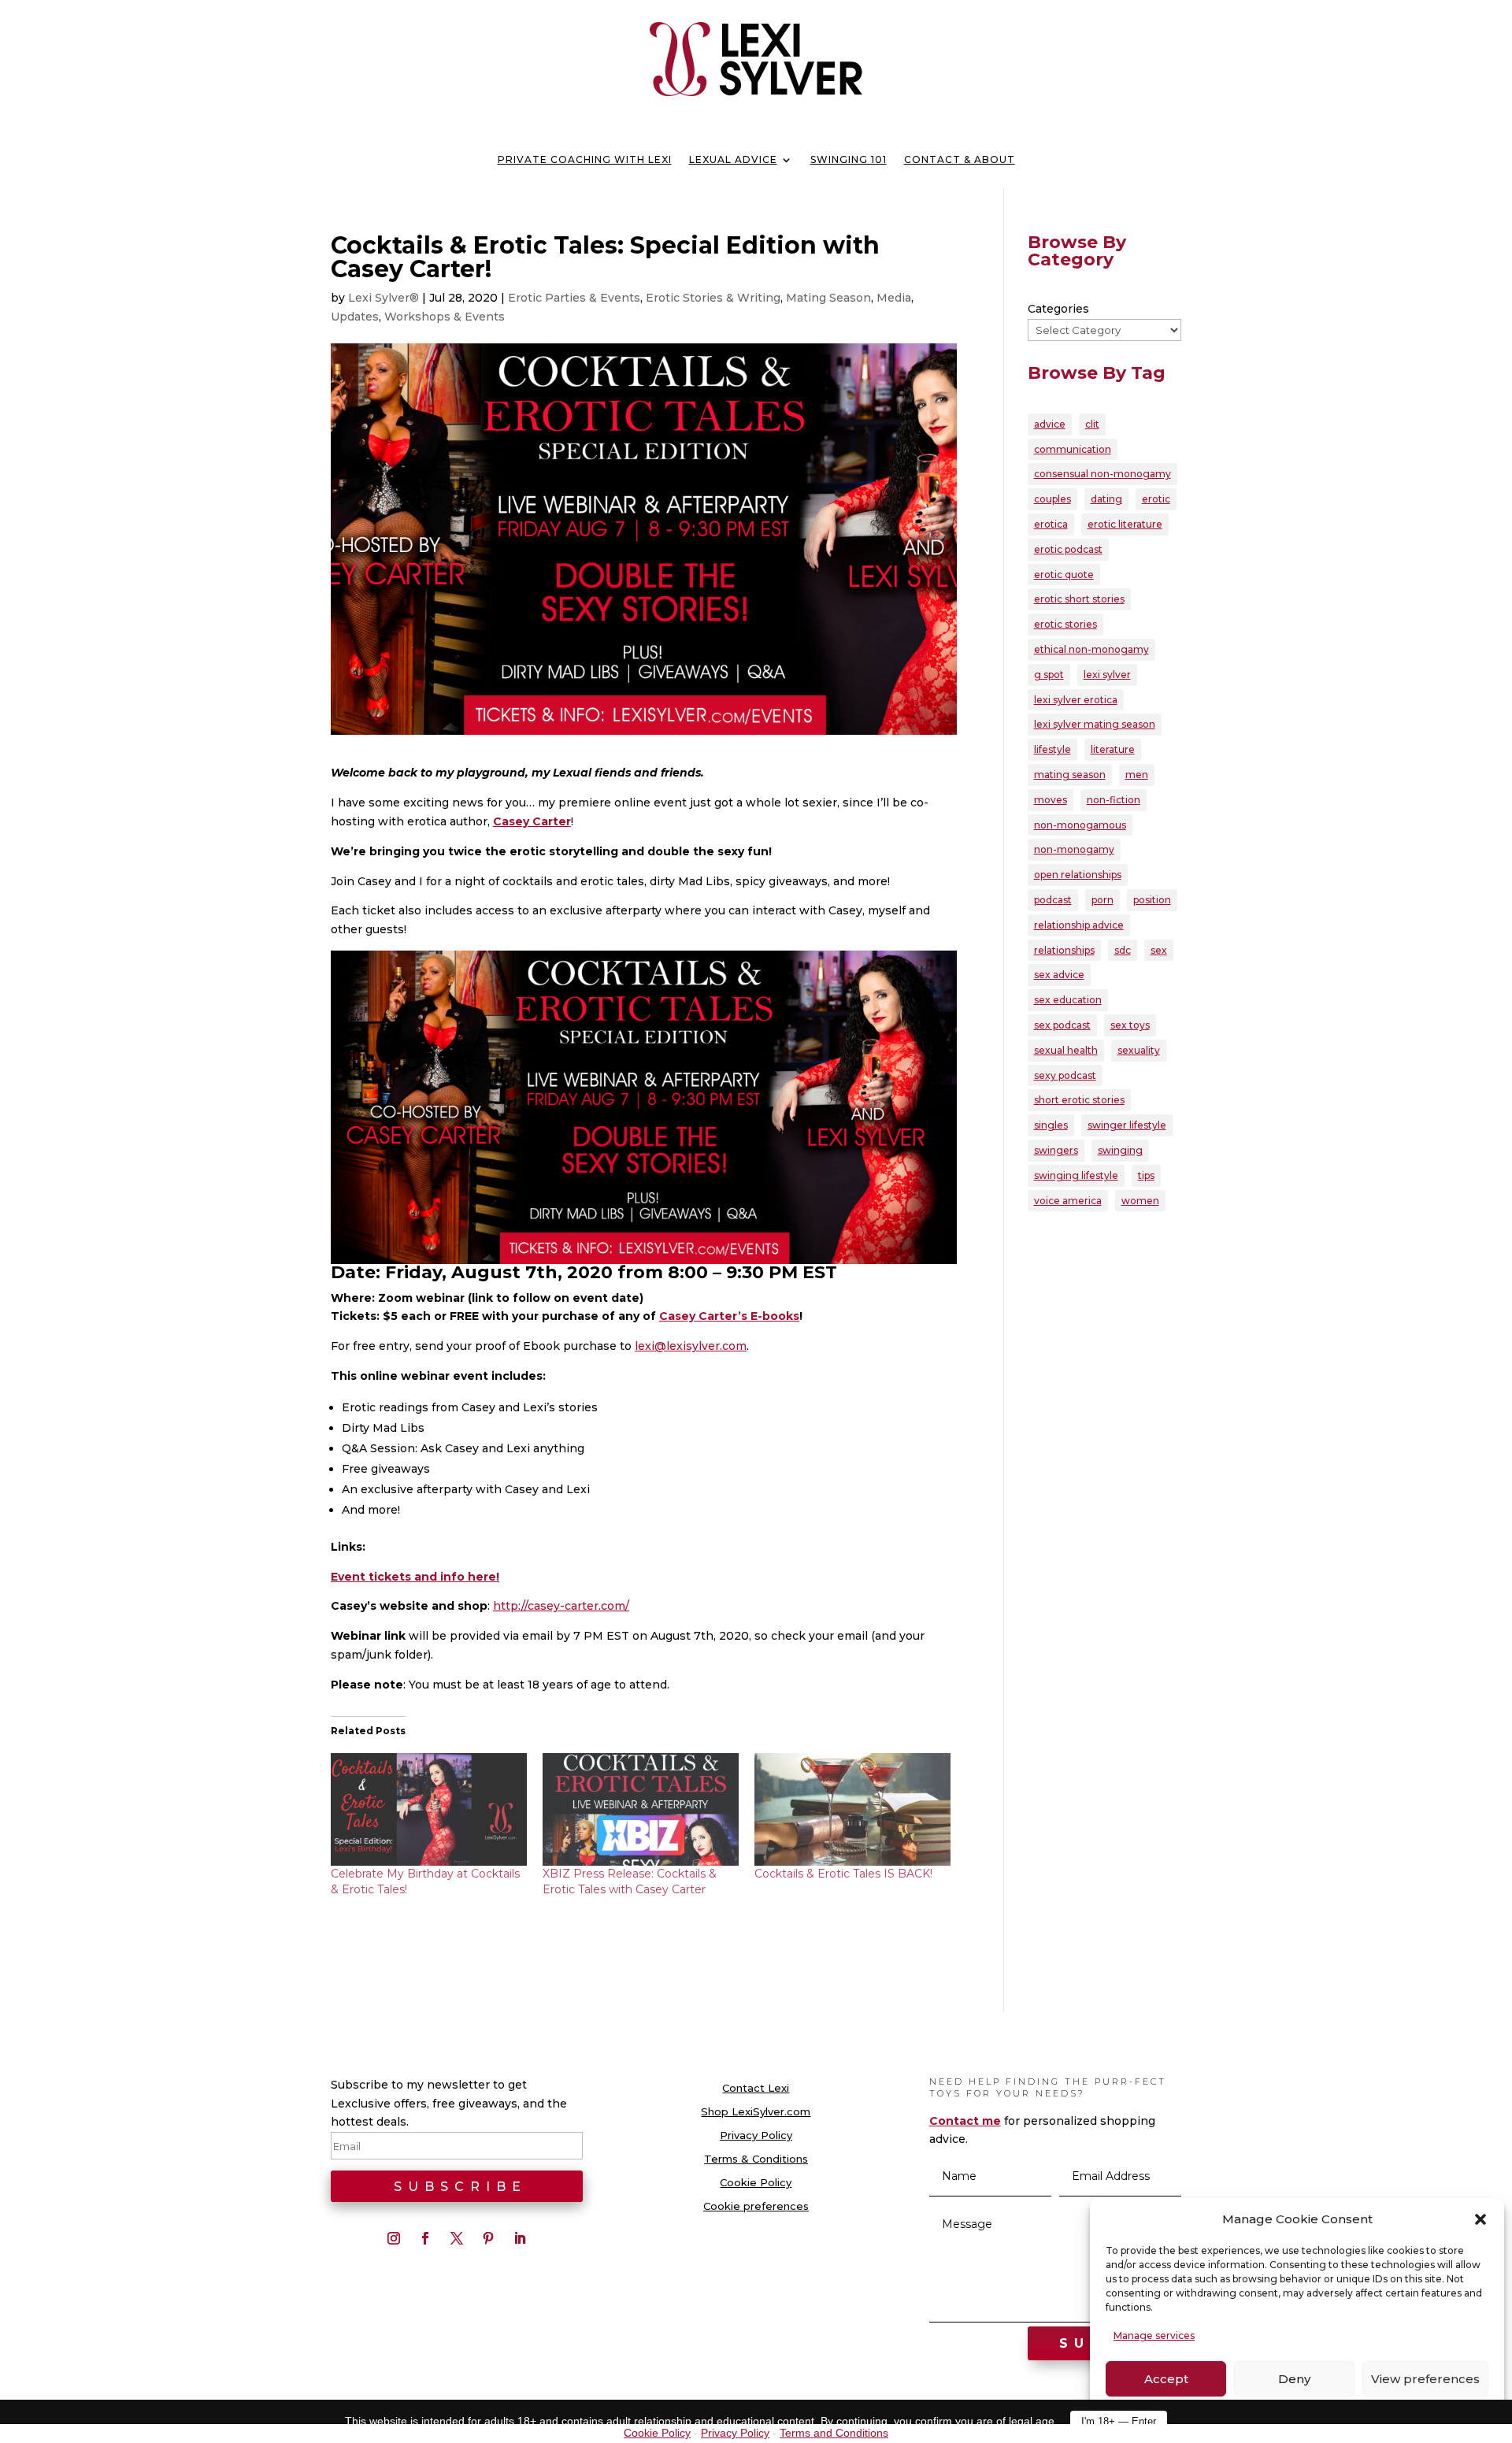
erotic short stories (1079, 599)
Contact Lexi (756, 2088)
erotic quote (1064, 575)
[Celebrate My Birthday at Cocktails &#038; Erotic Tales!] (429, 1809)
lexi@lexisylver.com (691, 1346)
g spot (1049, 675)
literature (1113, 749)
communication (1073, 449)
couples (1052, 499)
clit (1092, 424)
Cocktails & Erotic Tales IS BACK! (843, 1874)
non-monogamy (1074, 849)
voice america (1068, 1201)
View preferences (1425, 2379)
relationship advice (1079, 925)
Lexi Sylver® (384, 298)
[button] (1480, 2219)
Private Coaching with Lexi (585, 160)
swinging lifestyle (1076, 1175)
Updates (355, 317)
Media (894, 298)
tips (1146, 1175)
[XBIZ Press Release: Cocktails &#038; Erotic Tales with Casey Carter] (641, 1809)
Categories (1058, 309)
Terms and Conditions (834, 2433)
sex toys (1130, 1025)
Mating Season (828, 298)
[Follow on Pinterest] (488, 2238)
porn (1102, 900)
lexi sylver (1107, 675)
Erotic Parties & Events (574, 298)
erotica (1051, 524)
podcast (1053, 900)
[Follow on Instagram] (394, 2238)
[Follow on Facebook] (425, 2238)
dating (1106, 499)
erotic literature (1125, 524)
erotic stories (1065, 624)
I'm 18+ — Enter (1119, 2421)
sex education (1068, 1000)
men (1137, 775)
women (1140, 1201)
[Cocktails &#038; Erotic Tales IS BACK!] (852, 1809)
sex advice (1059, 975)
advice (1050, 424)
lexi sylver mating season (1095, 724)
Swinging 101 (849, 160)
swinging (1120, 1150)
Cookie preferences (756, 2206)
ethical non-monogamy (1091, 649)
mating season (1070, 775)
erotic (1156, 499)
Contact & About (960, 160)
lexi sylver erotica (1076, 700)
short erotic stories (1079, 1100)
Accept (1166, 2379)
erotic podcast (1068, 549)
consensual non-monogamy (1102, 474)
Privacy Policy (756, 2135)
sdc (1123, 950)
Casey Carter (532, 821)
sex (1159, 950)
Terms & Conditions (756, 2159)
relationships (1064, 950)
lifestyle (1052, 749)
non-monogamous (1080, 825)
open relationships (1078, 875)
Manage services (1154, 2335)
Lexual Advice (733, 160)
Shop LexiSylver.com (756, 2112)
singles (1051, 1125)
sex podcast (1062, 1025)
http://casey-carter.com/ (561, 1606)
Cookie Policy (756, 2183)
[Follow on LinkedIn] (520, 2238)
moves (1051, 800)
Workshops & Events (445, 317)
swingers (1056, 1150)
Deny (1294, 2379)
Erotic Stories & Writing (713, 298)
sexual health (1066, 1050)
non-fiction (1114, 800)
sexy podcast (1065, 1075)
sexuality (1139, 1050)
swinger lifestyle (1127, 1125)
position (1152, 900)
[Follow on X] (457, 2238)
